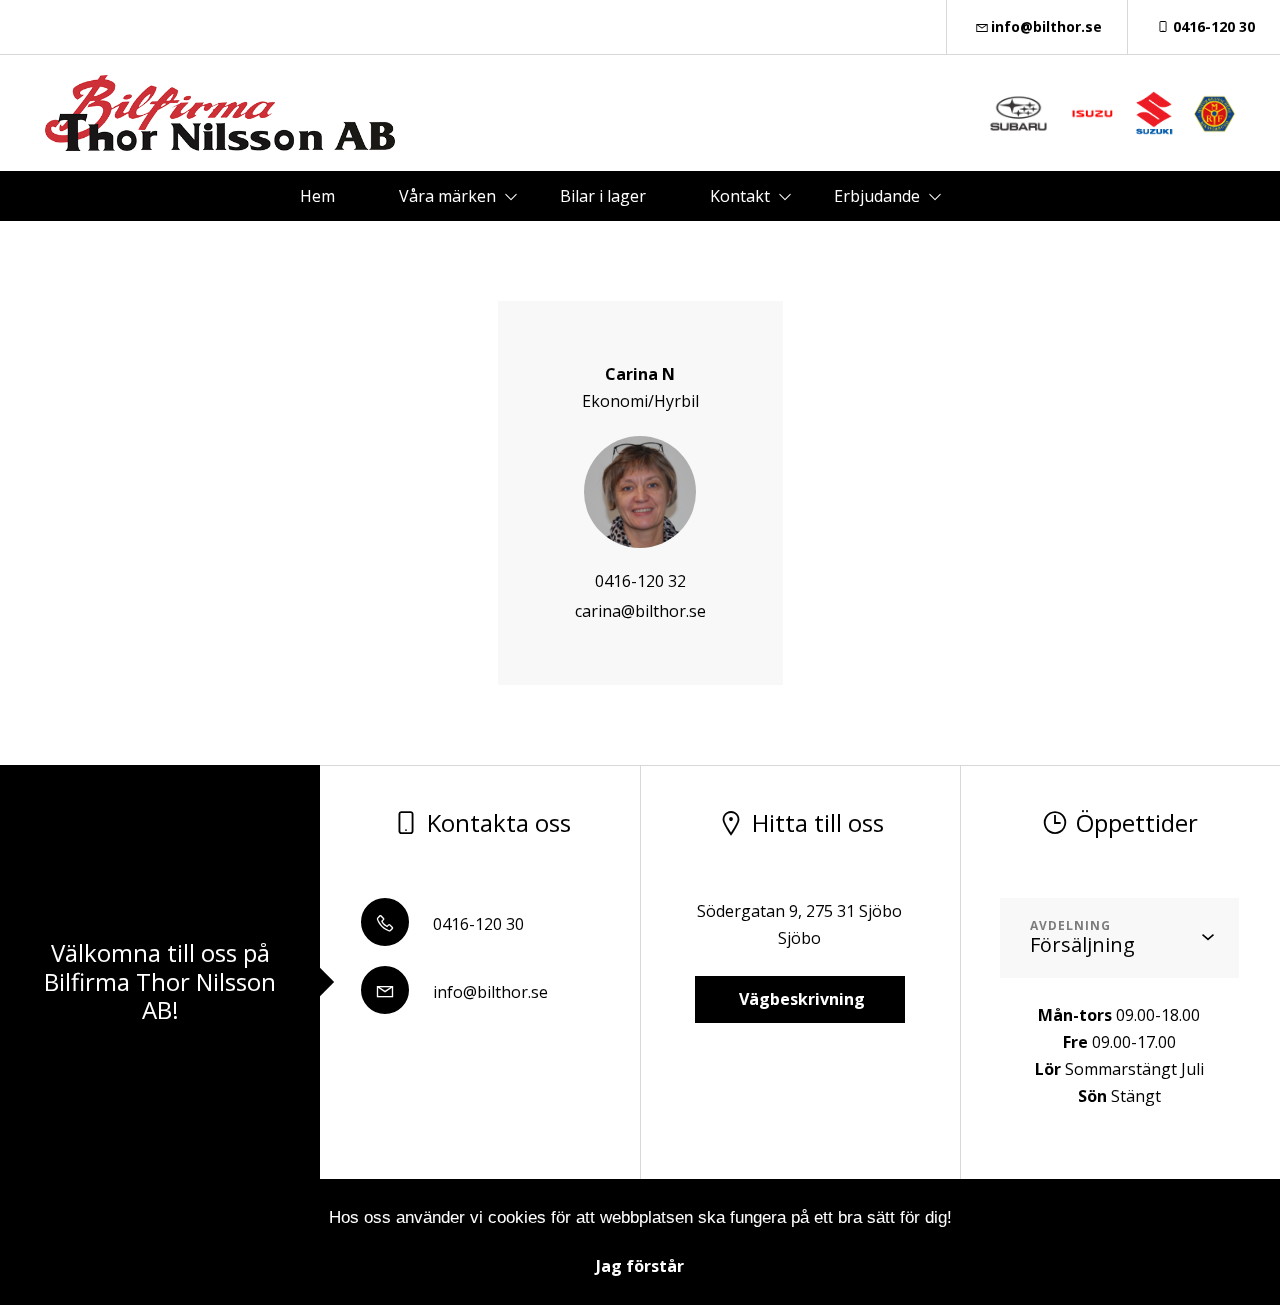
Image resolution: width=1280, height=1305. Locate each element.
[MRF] (1214, 113)
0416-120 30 (1214, 26)
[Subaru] (1019, 113)
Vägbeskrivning (800, 999)
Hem (317, 196)
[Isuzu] (1092, 113)
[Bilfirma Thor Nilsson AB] (220, 113)
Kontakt (740, 196)
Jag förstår (640, 1266)
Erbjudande (877, 196)
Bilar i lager (603, 196)
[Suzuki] (1153, 113)
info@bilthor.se (1046, 26)
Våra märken (447, 196)
